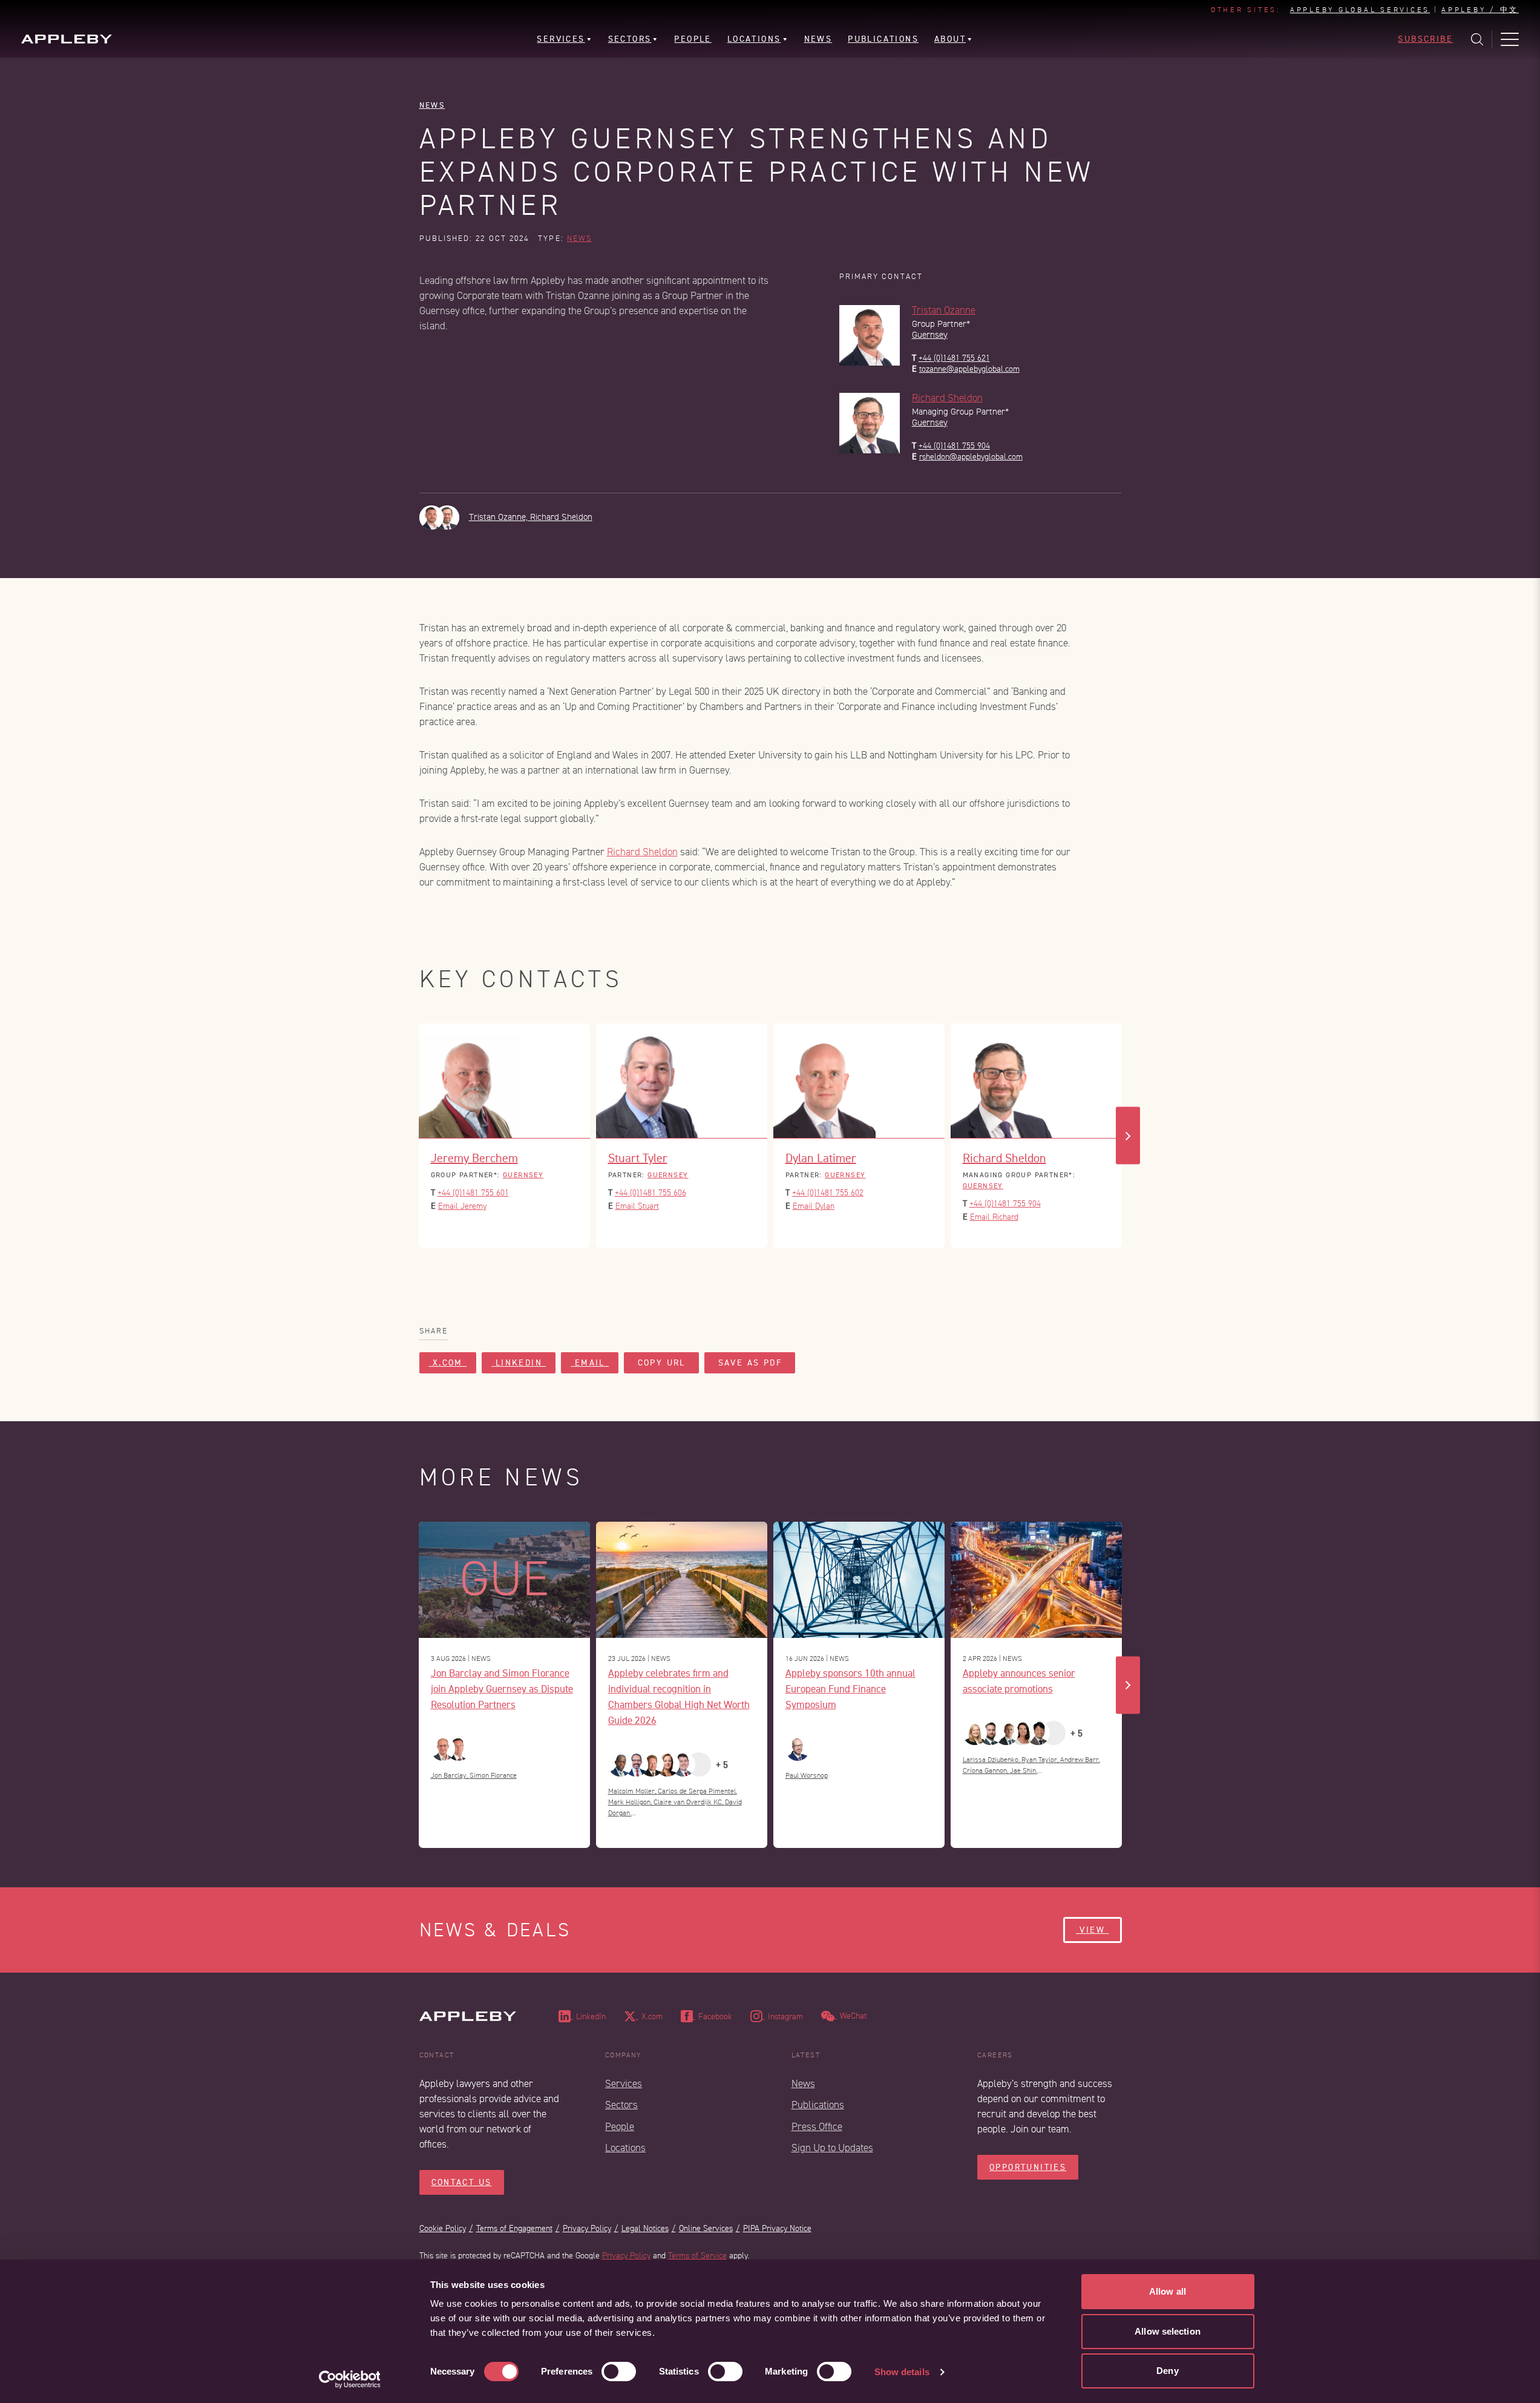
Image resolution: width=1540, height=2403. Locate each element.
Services (624, 2084)
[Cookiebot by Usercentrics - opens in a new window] (349, 2379)
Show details (902, 2372)
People (620, 2127)
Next (1128, 1136)
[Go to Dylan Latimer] (859, 1081)
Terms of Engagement (514, 2228)
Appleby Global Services (1360, 10)
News (432, 105)
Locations (625, 2148)
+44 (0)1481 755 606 (650, 1193)
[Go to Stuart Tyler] (682, 1081)
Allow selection (1168, 2331)
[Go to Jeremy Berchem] (504, 1081)
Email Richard (994, 1217)
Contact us (462, 2182)
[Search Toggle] (1477, 39)
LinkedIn (519, 1363)
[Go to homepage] (67, 39)
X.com (448, 1363)
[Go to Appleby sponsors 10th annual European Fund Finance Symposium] (859, 1580)
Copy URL (661, 1363)
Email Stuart (637, 1206)
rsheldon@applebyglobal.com (971, 457)
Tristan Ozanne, (500, 517)
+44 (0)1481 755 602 (828, 1193)
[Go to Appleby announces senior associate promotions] (1036, 1580)
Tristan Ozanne (944, 310)
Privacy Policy (587, 2228)
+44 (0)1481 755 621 (954, 358)
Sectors (621, 2105)
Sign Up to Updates (832, 2148)
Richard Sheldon (947, 398)
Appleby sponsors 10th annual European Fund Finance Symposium (850, 1688)
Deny (1167, 2371)
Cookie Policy (443, 2228)
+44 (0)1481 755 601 (473, 1193)
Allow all (1168, 2291)
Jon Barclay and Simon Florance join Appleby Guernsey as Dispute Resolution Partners (502, 1688)
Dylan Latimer (821, 1158)
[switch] (619, 2372)
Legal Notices (645, 2228)
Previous (413, 1136)
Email (590, 1363)
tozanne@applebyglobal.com (969, 369)
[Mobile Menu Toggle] (1510, 39)
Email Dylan (814, 1206)
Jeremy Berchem (474, 1158)
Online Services (706, 2228)
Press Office (817, 2127)
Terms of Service (697, 2256)
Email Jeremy (462, 1206)
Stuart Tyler (638, 1158)
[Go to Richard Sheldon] (1036, 1081)
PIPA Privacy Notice (777, 2228)
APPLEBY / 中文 (1480, 10)
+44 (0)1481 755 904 (954, 446)
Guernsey (930, 335)
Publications (818, 2105)
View (1092, 1930)
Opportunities (1028, 2167)
